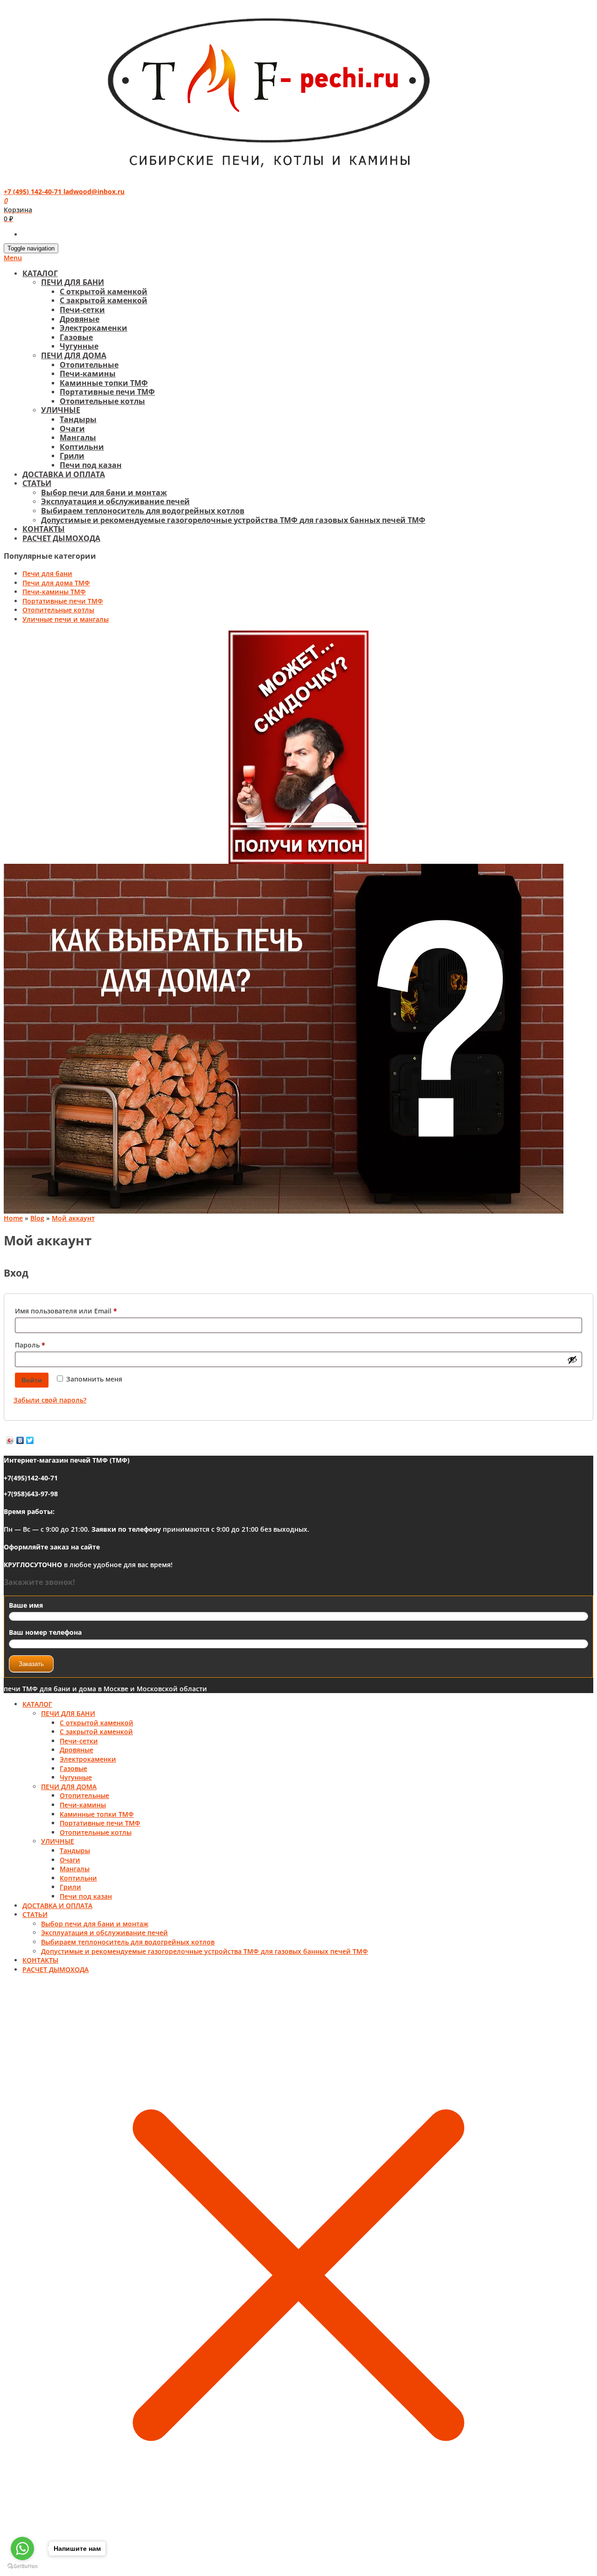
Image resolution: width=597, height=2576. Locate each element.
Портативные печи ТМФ (107, 392)
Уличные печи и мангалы (66, 619)
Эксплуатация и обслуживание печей (115, 501)
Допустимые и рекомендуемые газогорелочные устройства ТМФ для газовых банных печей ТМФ (233, 520)
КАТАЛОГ (40, 273)
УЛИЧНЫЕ (61, 410)
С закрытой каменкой (104, 300)
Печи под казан (91, 465)
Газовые (76, 337)
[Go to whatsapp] (22, 2548)
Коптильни (82, 447)
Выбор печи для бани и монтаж (104, 493)
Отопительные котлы (102, 401)
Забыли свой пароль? (50, 1400)
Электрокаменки (94, 328)
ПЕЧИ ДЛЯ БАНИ (73, 282)
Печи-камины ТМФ (54, 592)
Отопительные (89, 365)
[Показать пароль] (572, 1360)
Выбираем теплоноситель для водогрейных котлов (143, 511)
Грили (72, 456)
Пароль (52, 1345)
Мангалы (78, 437)
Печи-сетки (82, 310)
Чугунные (79, 346)
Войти (32, 1380)
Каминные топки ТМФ (104, 383)
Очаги (72, 429)
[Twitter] (30, 1440)
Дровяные (80, 319)
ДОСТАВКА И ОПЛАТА (64, 474)
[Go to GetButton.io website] (22, 2566)
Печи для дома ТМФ (56, 583)
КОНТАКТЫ (44, 529)
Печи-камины (88, 374)
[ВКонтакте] (20, 1440)
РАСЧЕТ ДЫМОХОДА (61, 538)
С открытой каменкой (104, 292)
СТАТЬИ (37, 483)
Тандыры (78, 419)
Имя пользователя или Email (87, 1311)
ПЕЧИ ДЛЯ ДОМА (74, 355)
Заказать (31, 1664)
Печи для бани (47, 573)
